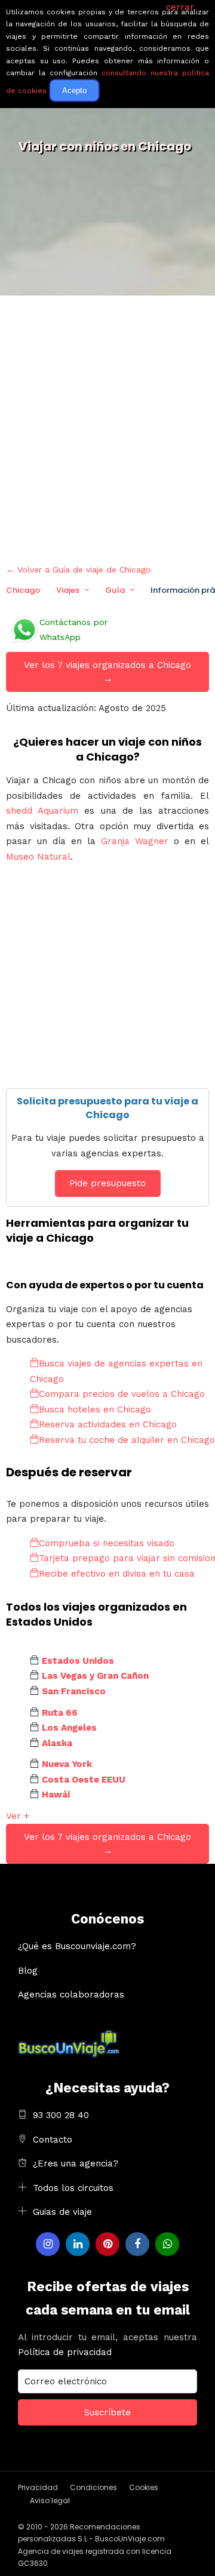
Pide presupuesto (107, 1183)
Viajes (68, 590)
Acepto (74, 90)
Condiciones (93, 2487)
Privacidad (38, 2487)
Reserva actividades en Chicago (108, 1424)
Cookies (144, 2487)
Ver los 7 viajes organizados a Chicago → (107, 672)
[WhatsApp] (167, 2244)
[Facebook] (137, 2244)
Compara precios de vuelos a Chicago (122, 1394)
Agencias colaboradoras (71, 1995)
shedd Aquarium (42, 811)
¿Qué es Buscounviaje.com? (77, 1946)
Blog (28, 1971)
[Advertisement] (107, 427)
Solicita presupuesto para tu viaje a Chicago (107, 1108)
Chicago (23, 590)
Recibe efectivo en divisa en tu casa (117, 1574)
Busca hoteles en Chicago (95, 1409)
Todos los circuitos (73, 2188)
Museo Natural (38, 857)
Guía (115, 590)
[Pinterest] (107, 2244)
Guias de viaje (62, 2212)
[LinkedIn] (78, 2244)
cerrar (180, 7)
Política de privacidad (65, 2352)
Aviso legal (50, 2500)
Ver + (18, 1816)
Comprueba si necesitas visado (107, 1543)
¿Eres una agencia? (76, 2163)
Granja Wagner (135, 841)
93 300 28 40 (61, 2115)
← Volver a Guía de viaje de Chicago (79, 570)
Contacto (53, 2140)
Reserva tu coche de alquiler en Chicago (127, 1440)
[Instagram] (48, 2244)
